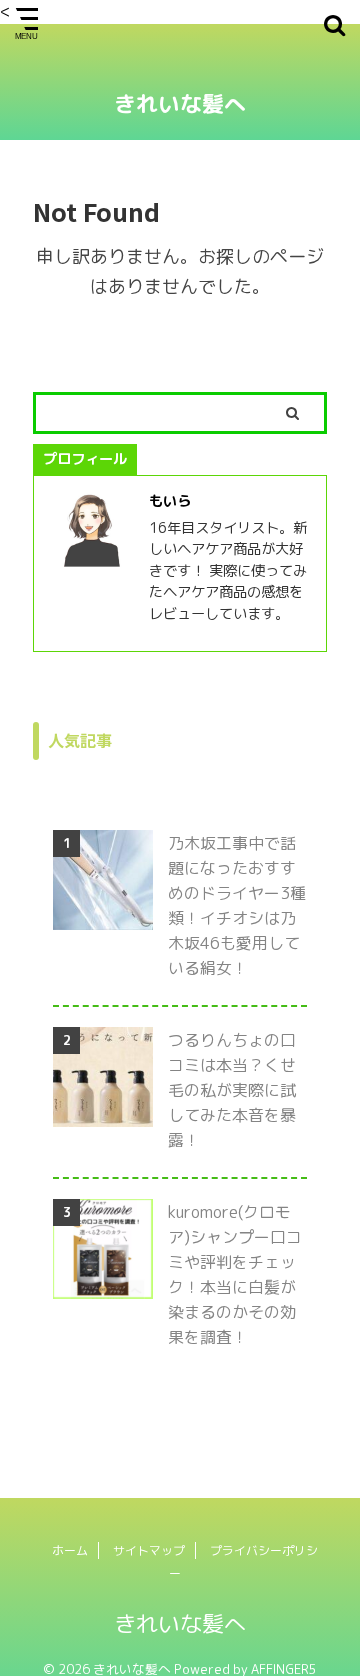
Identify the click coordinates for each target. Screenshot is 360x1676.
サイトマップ (149, 1550)
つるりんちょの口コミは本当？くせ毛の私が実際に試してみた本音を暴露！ (232, 1090)
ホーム (70, 1550)
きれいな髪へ (180, 103)
